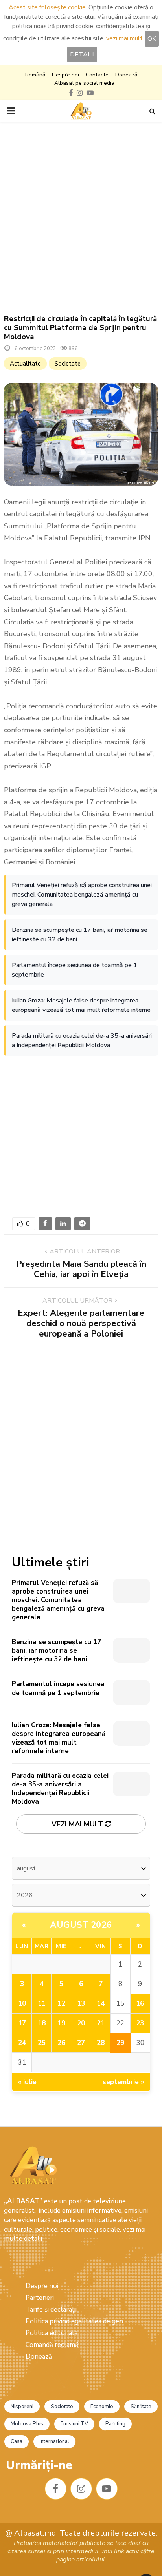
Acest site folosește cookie (47, 7)
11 (42, 2004)
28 (101, 2043)
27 (81, 2043)
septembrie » (123, 2082)
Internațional (54, 2441)
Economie (102, 2407)
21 (101, 2023)
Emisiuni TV (74, 2424)
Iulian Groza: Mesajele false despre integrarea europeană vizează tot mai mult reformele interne (81, 1005)
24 (22, 2043)
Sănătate (141, 2407)
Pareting (115, 2424)
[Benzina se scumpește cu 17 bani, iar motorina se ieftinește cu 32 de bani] (132, 1650)
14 (101, 2004)
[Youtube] (107, 2489)
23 (140, 2023)
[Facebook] (56, 2489)
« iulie (27, 2082)
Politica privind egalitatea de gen (74, 2321)
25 (42, 2043)
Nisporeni (22, 2407)
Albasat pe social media (84, 83)
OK (152, 39)
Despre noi (65, 75)
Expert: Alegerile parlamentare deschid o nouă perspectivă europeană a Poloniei (81, 1323)
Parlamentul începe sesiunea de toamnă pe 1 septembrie (75, 970)
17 (22, 2023)
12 (61, 2004)
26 (61, 2043)
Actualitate (25, 364)
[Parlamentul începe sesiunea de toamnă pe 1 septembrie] (132, 1692)
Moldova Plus (27, 2424)
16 (140, 2004)
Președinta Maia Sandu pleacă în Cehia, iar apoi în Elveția (81, 1269)
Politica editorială (52, 2333)
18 (42, 2023)
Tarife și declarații (51, 2309)
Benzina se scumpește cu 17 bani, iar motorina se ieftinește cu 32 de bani (80, 935)
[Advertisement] (81, 218)
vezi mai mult (124, 38)
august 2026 (81, 1925)
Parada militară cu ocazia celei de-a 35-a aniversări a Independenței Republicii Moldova (82, 1041)
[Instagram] (81, 2489)
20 (81, 2023)
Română (35, 75)
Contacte (97, 75)
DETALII (82, 55)
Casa (17, 2441)
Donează (126, 75)
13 (81, 2004)
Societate (68, 364)
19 (61, 2023)
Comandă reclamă (52, 2345)
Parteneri (40, 2298)
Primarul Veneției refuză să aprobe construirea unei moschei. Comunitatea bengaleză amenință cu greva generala (82, 895)
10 (22, 2004)
